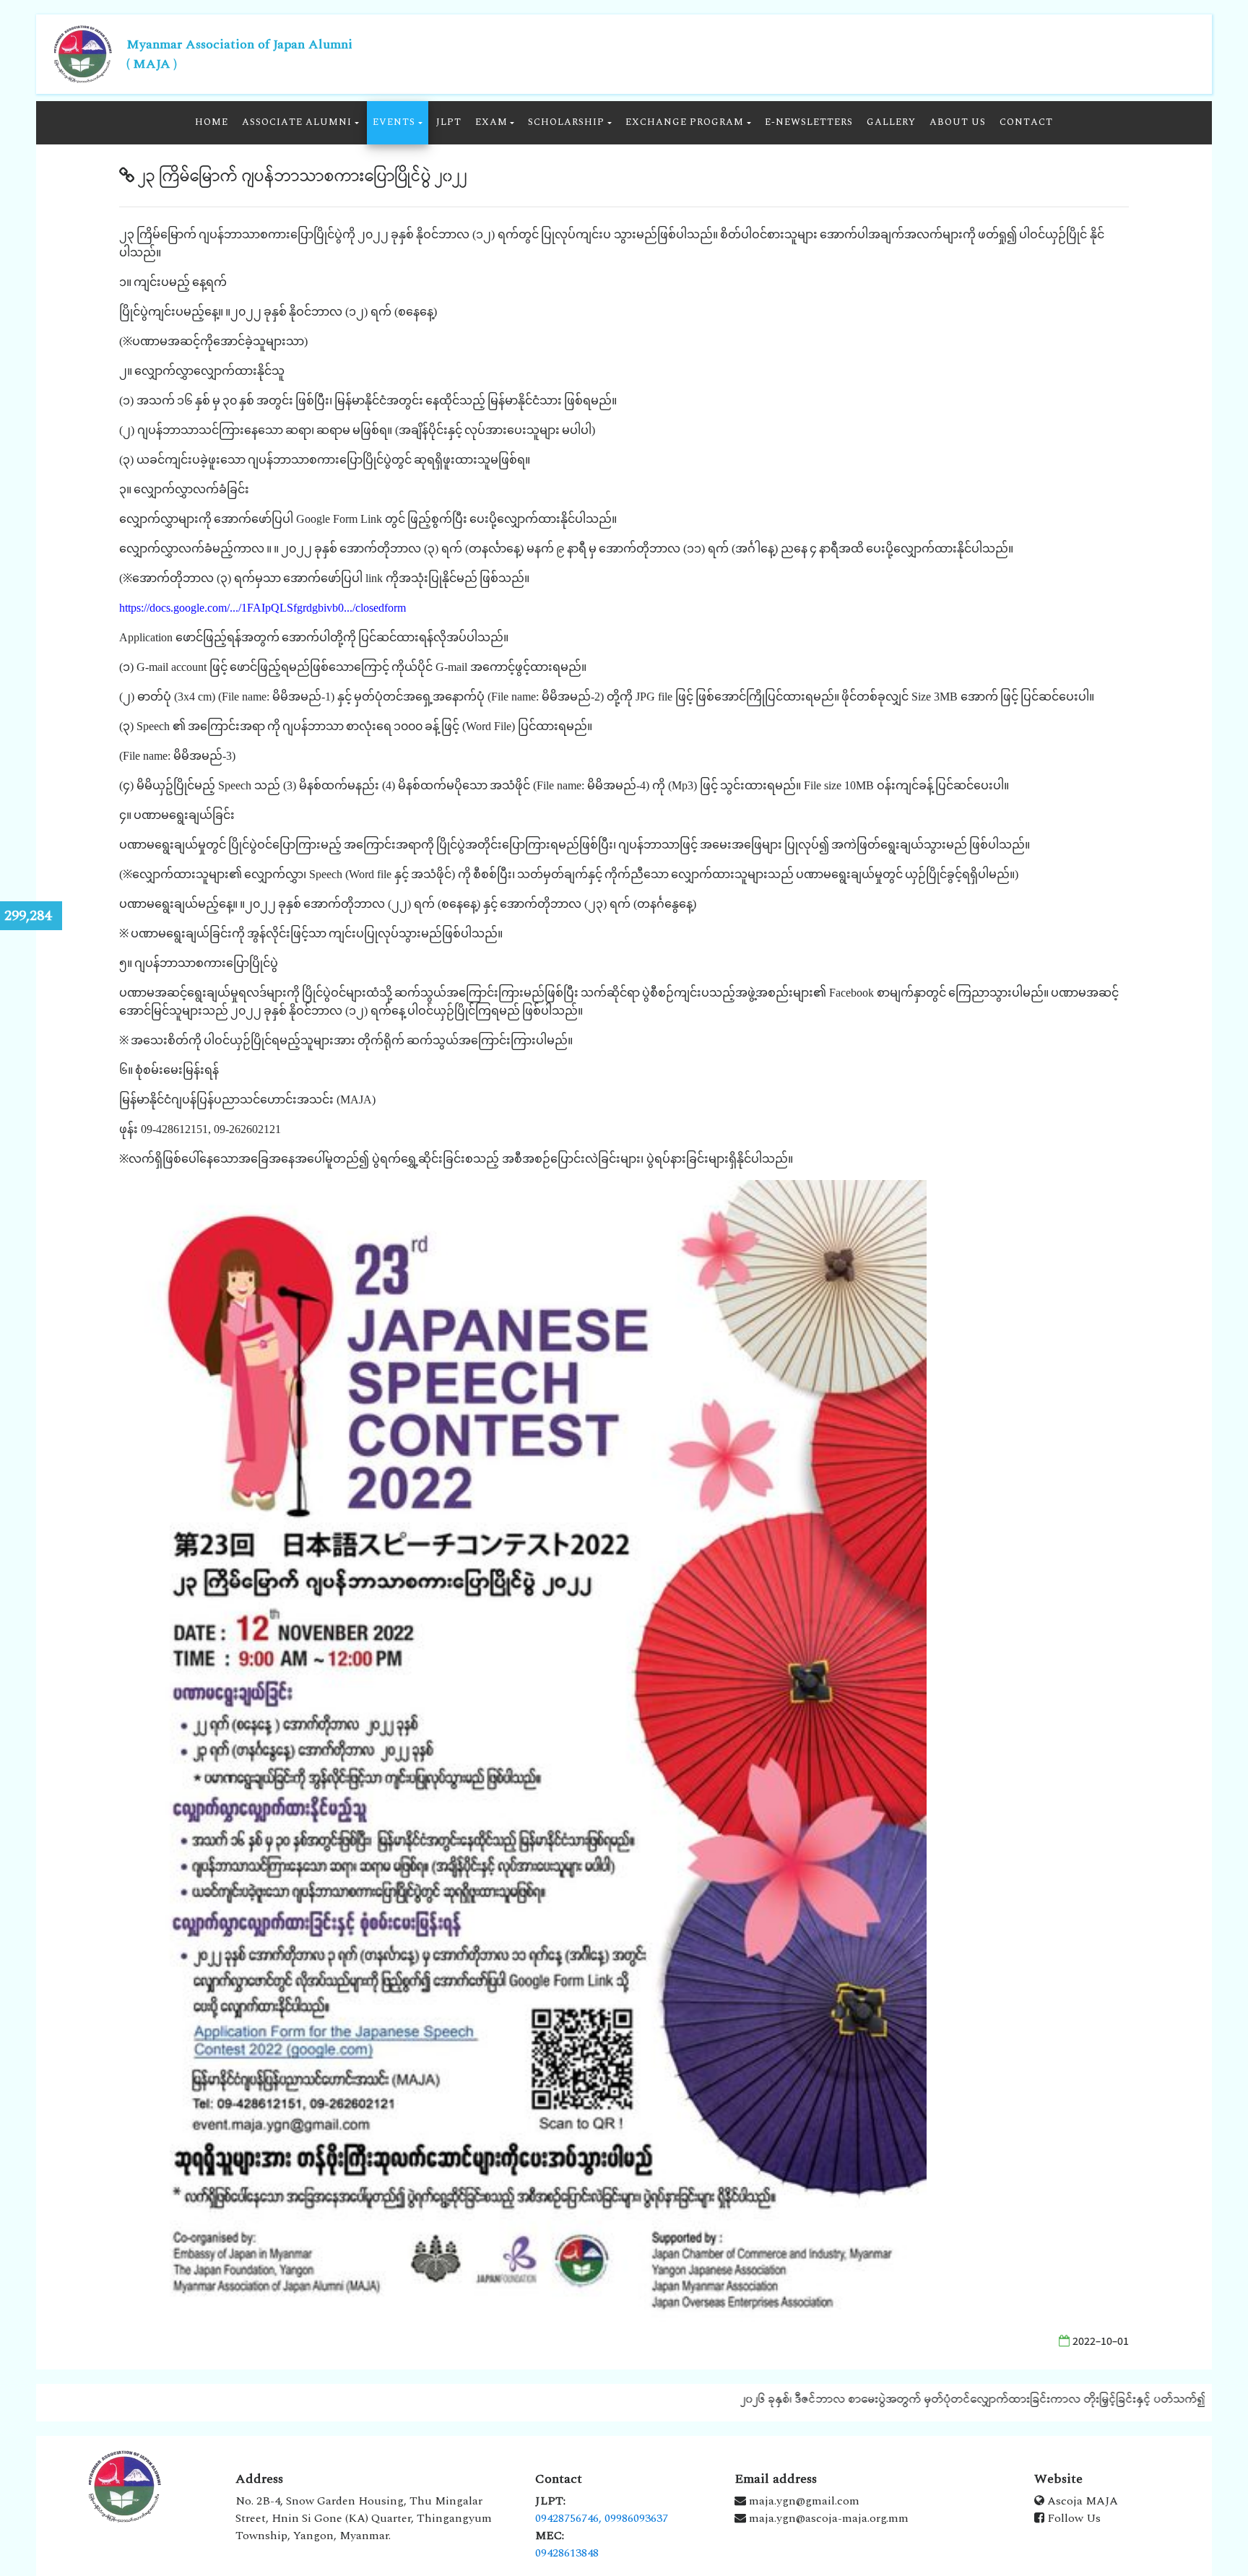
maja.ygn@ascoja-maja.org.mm (827, 2518)
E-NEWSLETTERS (809, 122)
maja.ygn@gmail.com (803, 2501)
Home (212, 122)
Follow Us (1072, 2518)
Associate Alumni (297, 122)
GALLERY (891, 122)
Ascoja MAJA (1081, 2501)
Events (394, 122)
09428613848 (567, 2553)
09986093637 (636, 2518)
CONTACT (1026, 122)
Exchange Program (685, 122)
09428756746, (568, 2518)
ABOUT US (958, 122)
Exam (491, 122)
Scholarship (566, 122)
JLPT (449, 122)
